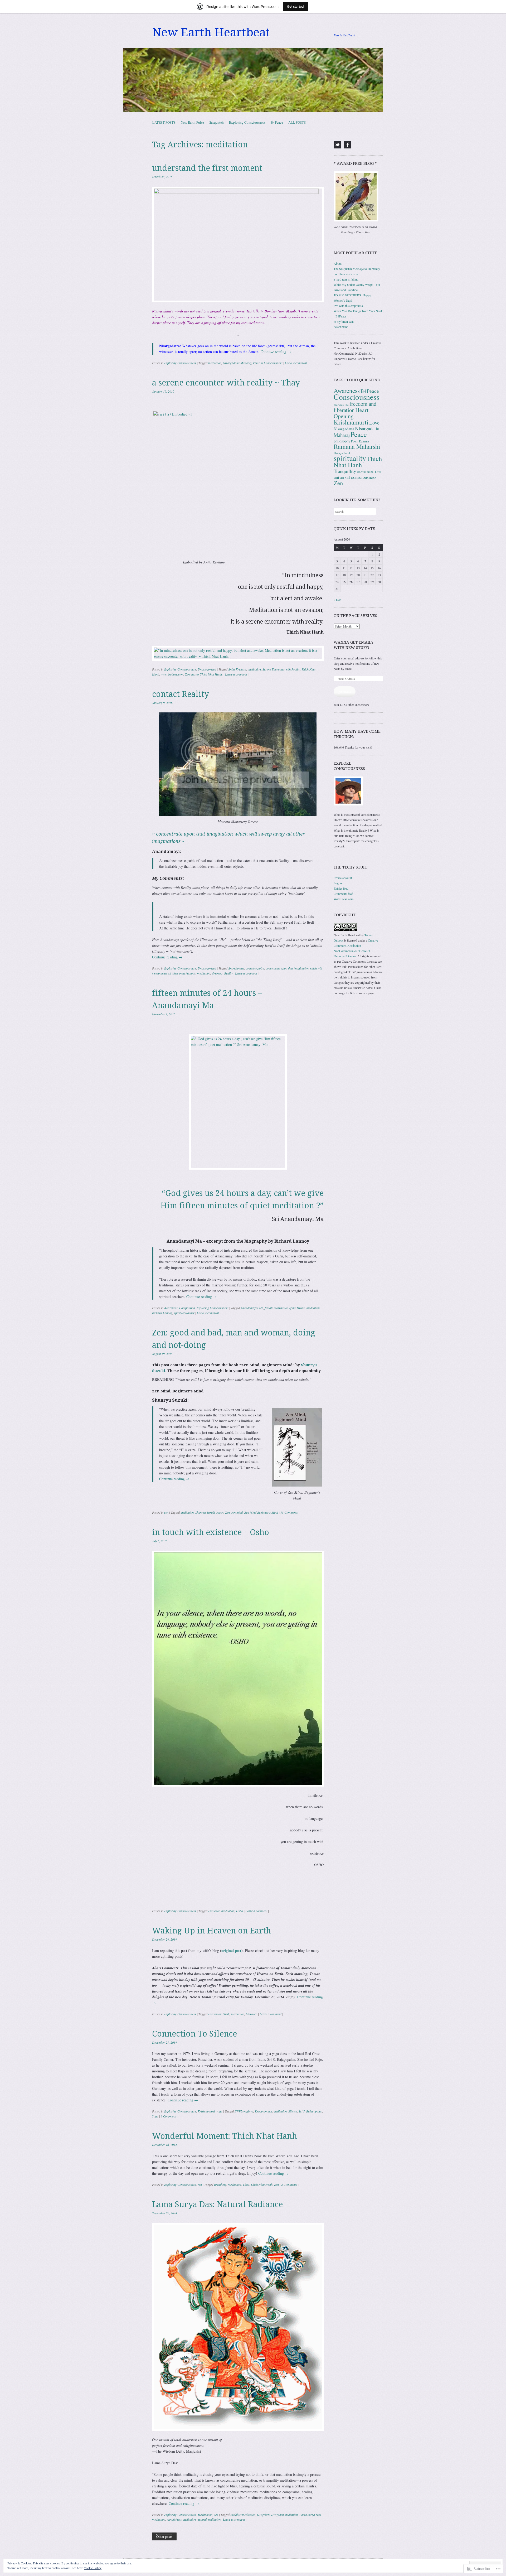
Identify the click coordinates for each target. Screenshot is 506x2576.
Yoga (155, 2116)
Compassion (187, 1308)
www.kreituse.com (172, 674)
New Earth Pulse (192, 122)
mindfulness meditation (181, 2519)
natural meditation (209, 2519)
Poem (355, 441)
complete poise (255, 968)
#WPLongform (244, 2111)
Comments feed (343, 894)
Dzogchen (263, 2515)
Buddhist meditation (243, 2515)
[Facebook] (348, 145)
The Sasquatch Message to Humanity (357, 269)
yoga (219, 2111)
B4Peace (277, 122)
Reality (228, 973)
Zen (227, 1512)
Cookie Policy (93, 2568)
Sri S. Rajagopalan (310, 2111)
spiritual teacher (184, 1313)
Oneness (217, 973)
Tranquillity (345, 471)
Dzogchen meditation (284, 2515)
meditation (215, 363)
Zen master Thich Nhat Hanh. (204, 674)
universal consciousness (355, 477)
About (338, 263)
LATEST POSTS (164, 122)
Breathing (220, 2184)
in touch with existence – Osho (211, 1532)
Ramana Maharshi (357, 446)
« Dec (337, 600)
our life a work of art (347, 274)
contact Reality (181, 694)
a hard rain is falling (346, 279)
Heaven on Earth (219, 2014)
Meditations (205, 2515)
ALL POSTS (297, 122)
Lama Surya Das (310, 2515)
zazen (220, 1512)
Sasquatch (216, 122)
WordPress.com (344, 899)
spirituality (350, 458)
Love (374, 423)
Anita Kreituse (237, 669)
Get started (295, 6)
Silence (293, 2111)
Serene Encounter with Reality (281, 669)
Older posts (164, 2536)
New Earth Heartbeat (211, 32)
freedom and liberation (355, 407)
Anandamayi (236, 968)
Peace (359, 434)
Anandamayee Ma (252, 1308)
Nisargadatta (344, 429)
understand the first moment (207, 168)
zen (166, 1512)
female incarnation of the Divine (285, 1308)
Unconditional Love (369, 472)
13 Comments (289, 1512)
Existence (214, 1911)
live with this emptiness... (349, 306)
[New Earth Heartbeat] (253, 80)
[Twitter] (337, 145)
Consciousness (356, 397)
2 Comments (289, 2184)
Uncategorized (207, 669)
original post (231, 1950)
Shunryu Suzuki (205, 1512)
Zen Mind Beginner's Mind (261, 1512)
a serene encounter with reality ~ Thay (226, 383)
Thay (246, 2184)
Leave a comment (296, 363)
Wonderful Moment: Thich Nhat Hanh (225, 2136)
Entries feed (341, 888)
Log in (338, 883)
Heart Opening (351, 413)
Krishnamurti (206, 2111)
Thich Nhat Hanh (262, 2184)
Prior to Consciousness (268, 363)
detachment (341, 327)
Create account (343, 878)
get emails (345, 692)
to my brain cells (344, 321)
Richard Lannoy (162, 1313)
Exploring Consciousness (247, 122)
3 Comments (169, 2116)
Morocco (252, 2014)
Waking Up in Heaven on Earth (211, 1931)
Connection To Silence (194, 2034)
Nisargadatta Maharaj (237, 363)
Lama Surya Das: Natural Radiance (217, 2204)
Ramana (364, 441)
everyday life (341, 405)
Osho (240, 1911)
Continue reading (276, 352)
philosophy (342, 441)
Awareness (171, 1308)
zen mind (237, 1512)
